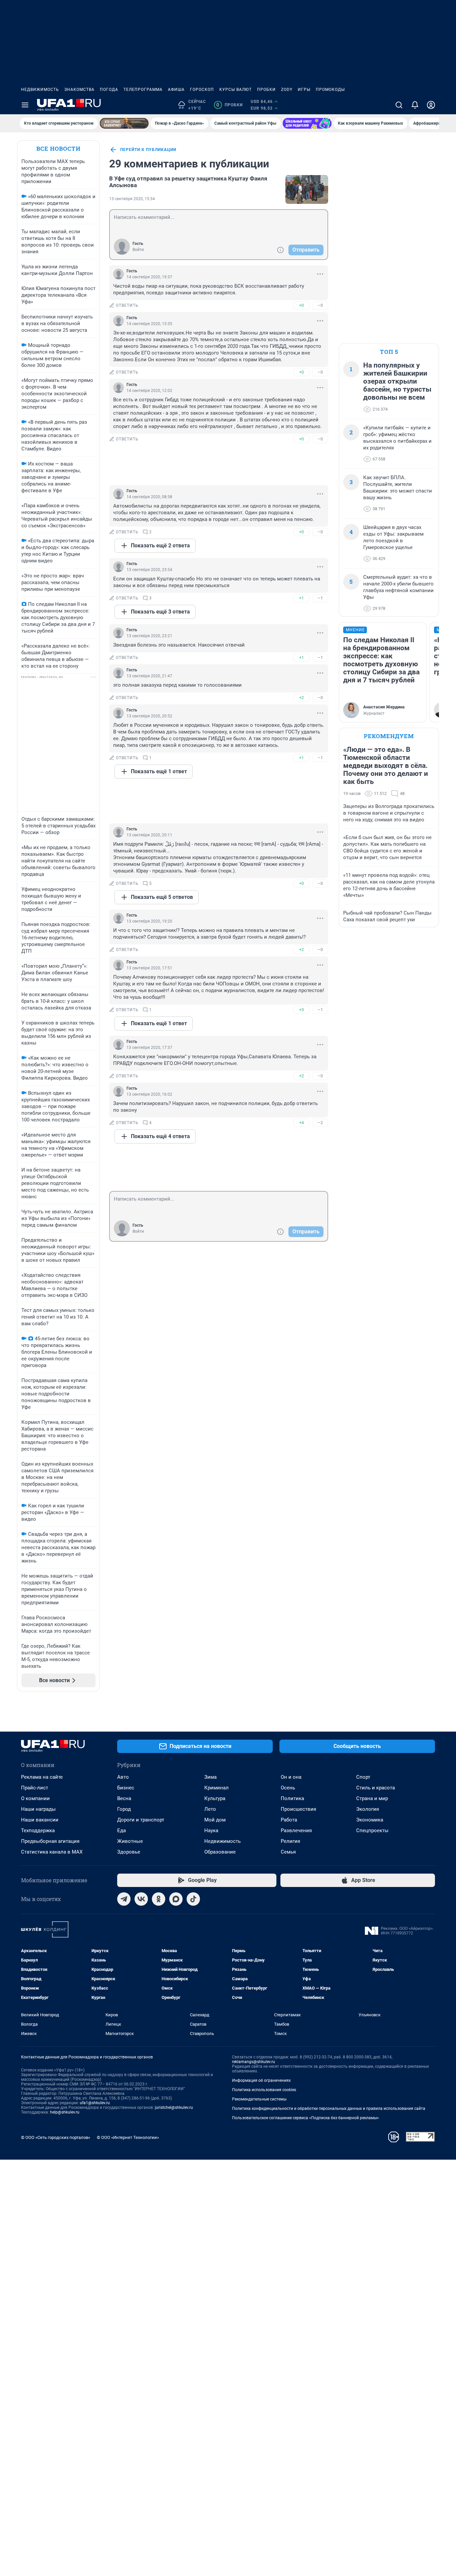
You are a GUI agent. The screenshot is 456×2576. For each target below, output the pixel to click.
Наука (211, 1831)
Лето (210, 1809)
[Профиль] (431, 105)
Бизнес (126, 1788)
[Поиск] (399, 105)
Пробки (266, 90)
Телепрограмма (143, 90)
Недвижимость (40, 90)
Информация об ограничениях (261, 2080)
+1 (301, 598)
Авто (123, 1777)
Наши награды (38, 1809)
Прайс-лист (35, 1788)
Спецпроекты (372, 1831)
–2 (320, 1123)
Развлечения (296, 1831)
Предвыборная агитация (50, 1841)
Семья (288, 1852)
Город (124, 1809)
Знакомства (79, 90)
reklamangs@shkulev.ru (254, 2062)
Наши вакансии (40, 1820)
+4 (301, 1123)
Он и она (291, 1777)
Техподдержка (38, 1831)
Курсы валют (236, 90)
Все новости (58, 149)
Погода (109, 90)
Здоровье (129, 1852)
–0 (320, 305)
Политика (292, 1798)
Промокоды (330, 90)
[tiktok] (193, 1899)
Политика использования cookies (264, 2090)
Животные (130, 1841)
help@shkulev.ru (65, 2112)
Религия (290, 1841)
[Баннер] (124, 123)
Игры (304, 90)
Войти (138, 250)
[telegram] (124, 1899)
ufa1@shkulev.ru (95, 2103)
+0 (301, 305)
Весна (124, 1798)
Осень (288, 1788)
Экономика (370, 1820)
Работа (289, 1820)
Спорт (363, 1777)
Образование (220, 1852)
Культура (215, 1798)
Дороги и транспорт (141, 1820)
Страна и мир (372, 1798)
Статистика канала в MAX (52, 1852)
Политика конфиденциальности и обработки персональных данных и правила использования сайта (329, 2109)
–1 (320, 598)
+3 (301, 1010)
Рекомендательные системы (259, 2099)
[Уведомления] (415, 105)
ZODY (287, 90)
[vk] (141, 1899)
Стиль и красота (376, 1788)
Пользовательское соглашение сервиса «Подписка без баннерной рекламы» (305, 2118)
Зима (210, 1777)
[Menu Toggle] (25, 105)
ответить (127, 305)
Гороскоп (202, 90)
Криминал (216, 1788)
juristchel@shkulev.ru (174, 2108)
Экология (368, 1809)
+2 (301, 698)
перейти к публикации (148, 150)
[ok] (159, 1899)
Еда (122, 1831)
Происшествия (298, 1809)
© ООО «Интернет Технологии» (128, 2137)
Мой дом (215, 1820)
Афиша (176, 90)
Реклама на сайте (42, 1777)
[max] (176, 1899)
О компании (35, 1798)
